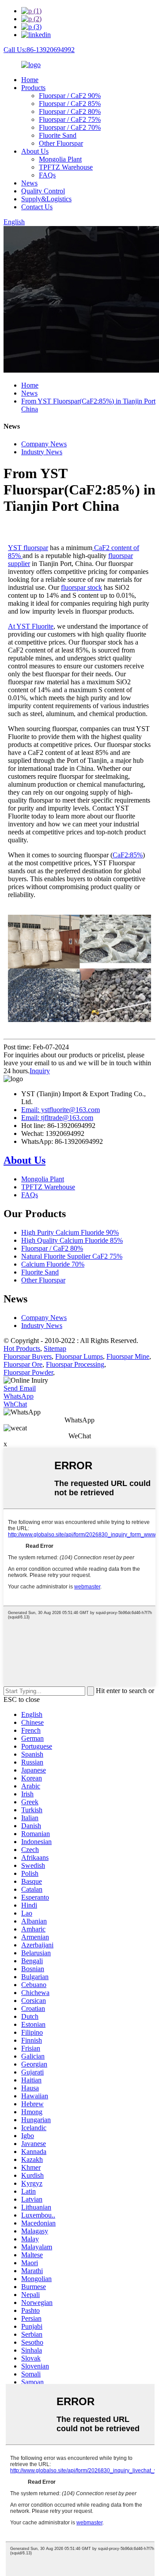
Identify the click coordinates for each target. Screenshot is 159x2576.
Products (33, 88)
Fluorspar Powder (28, 1372)
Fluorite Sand (58, 135)
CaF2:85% (128, 855)
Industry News (42, 452)
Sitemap (55, 1348)
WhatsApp (19, 1396)
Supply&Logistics (46, 199)
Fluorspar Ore (23, 1364)
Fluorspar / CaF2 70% (70, 127)
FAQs (47, 175)
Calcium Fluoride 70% (53, 1264)
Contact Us (37, 207)
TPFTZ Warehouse (66, 167)
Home (30, 80)
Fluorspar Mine (128, 1356)
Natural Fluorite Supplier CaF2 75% (72, 1256)
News (29, 183)
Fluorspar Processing (75, 1364)
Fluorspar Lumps (79, 1356)
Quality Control (43, 191)
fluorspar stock (81, 587)
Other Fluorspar (61, 143)
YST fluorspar (28, 548)
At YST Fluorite (31, 626)
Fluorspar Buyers (28, 1356)
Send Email (20, 1388)
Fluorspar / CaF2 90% (70, 96)
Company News (44, 444)
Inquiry (40, 1071)
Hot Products (22, 1348)
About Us (35, 151)
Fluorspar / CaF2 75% (70, 119)
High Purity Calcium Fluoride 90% (70, 1232)
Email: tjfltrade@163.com (57, 1118)
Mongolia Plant (60, 159)
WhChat (15, 1404)
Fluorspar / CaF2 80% (70, 111)
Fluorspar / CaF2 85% (70, 104)
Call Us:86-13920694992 (39, 50)
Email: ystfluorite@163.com (61, 1110)
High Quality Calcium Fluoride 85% (72, 1240)
